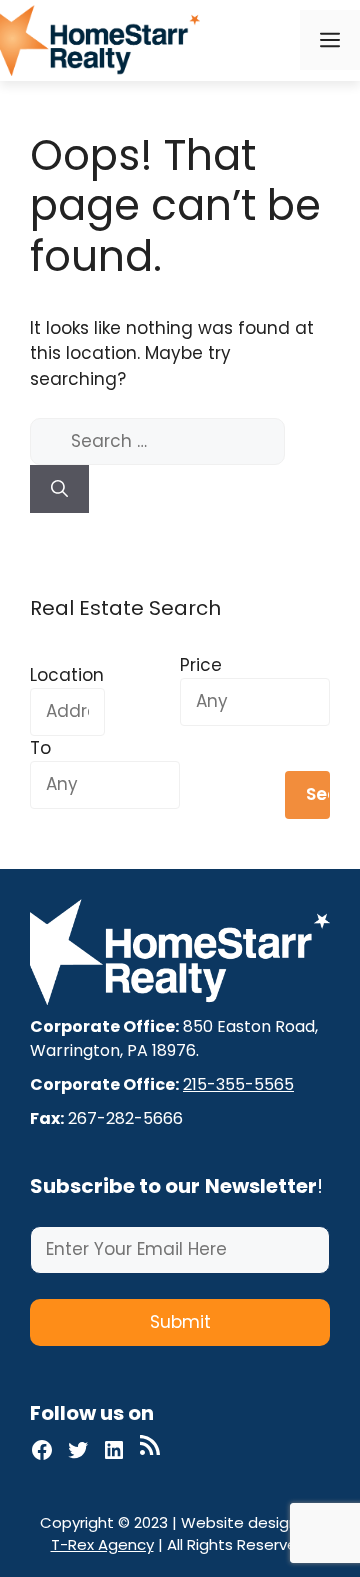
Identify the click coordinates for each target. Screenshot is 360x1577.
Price (201, 665)
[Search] (59, 489)
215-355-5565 (238, 1084)
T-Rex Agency (102, 1544)
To (40, 748)
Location (67, 675)
